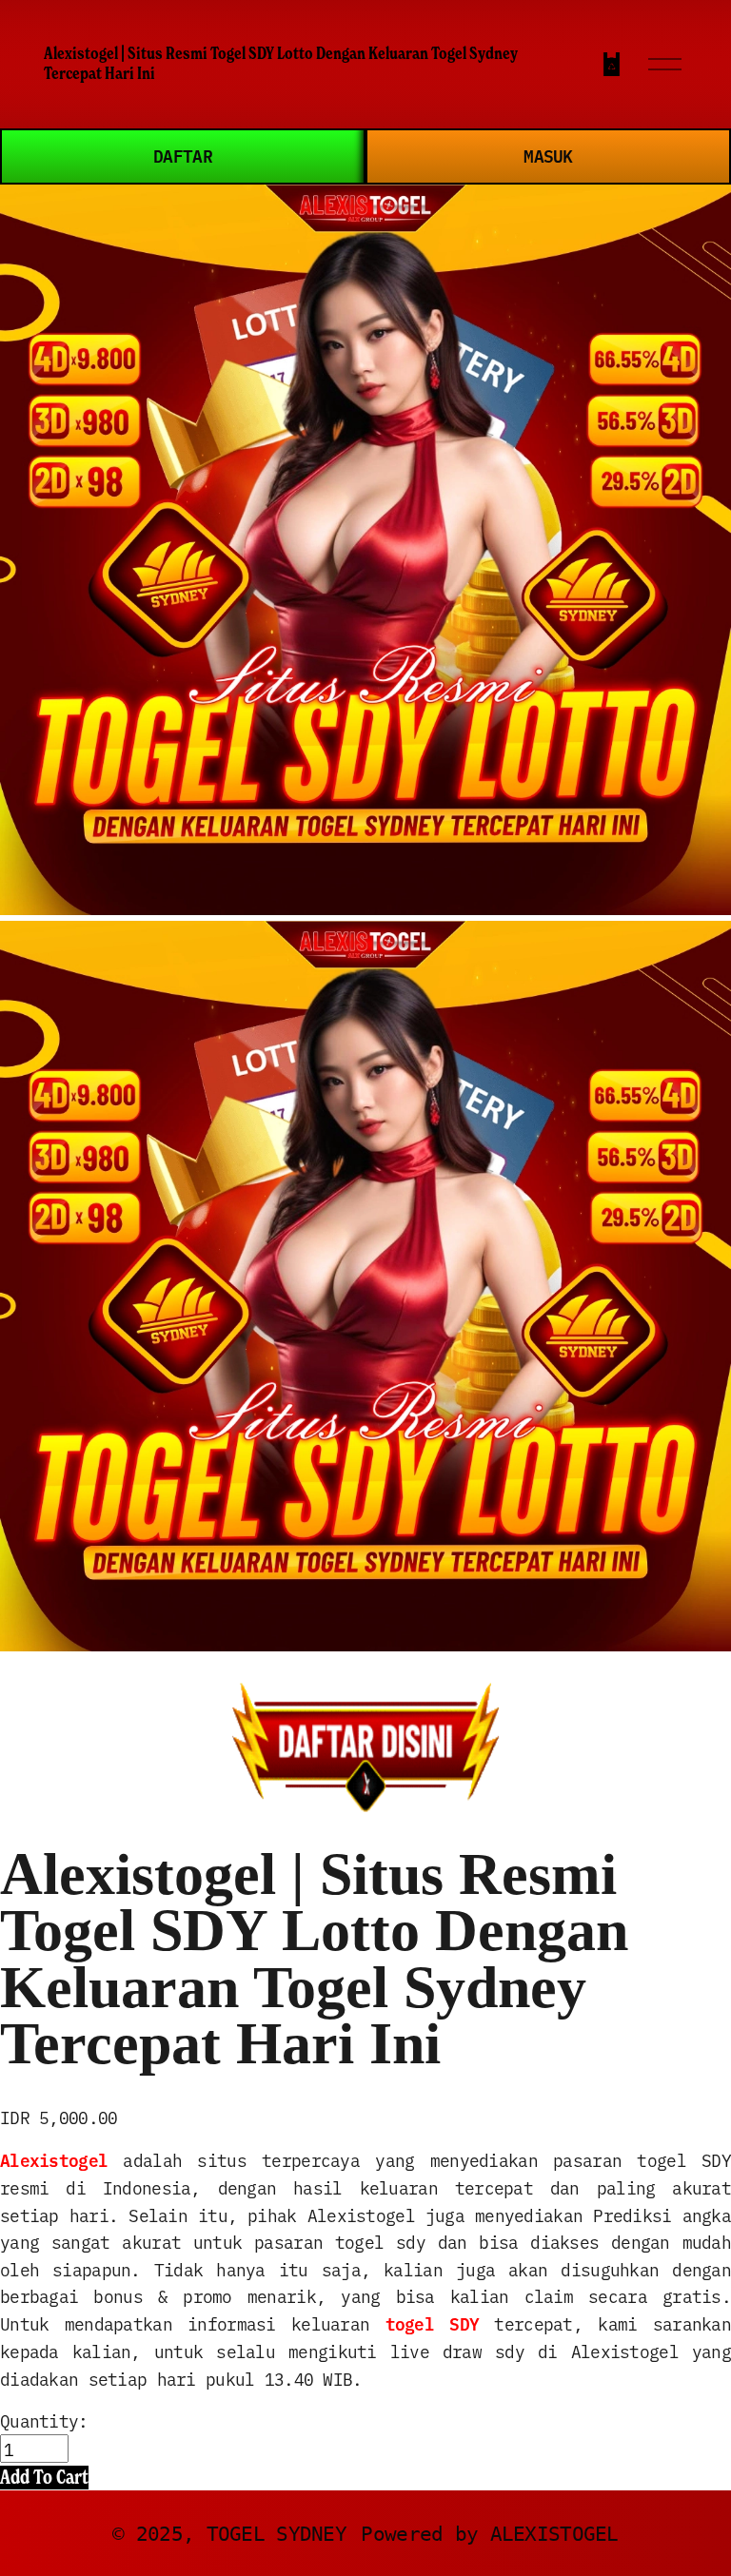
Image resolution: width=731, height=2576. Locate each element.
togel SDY (433, 2323)
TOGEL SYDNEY (277, 2534)
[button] (44, 2478)
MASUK (548, 156)
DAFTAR (183, 156)
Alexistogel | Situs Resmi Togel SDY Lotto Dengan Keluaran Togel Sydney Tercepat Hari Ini (281, 63)
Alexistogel (54, 2160)
